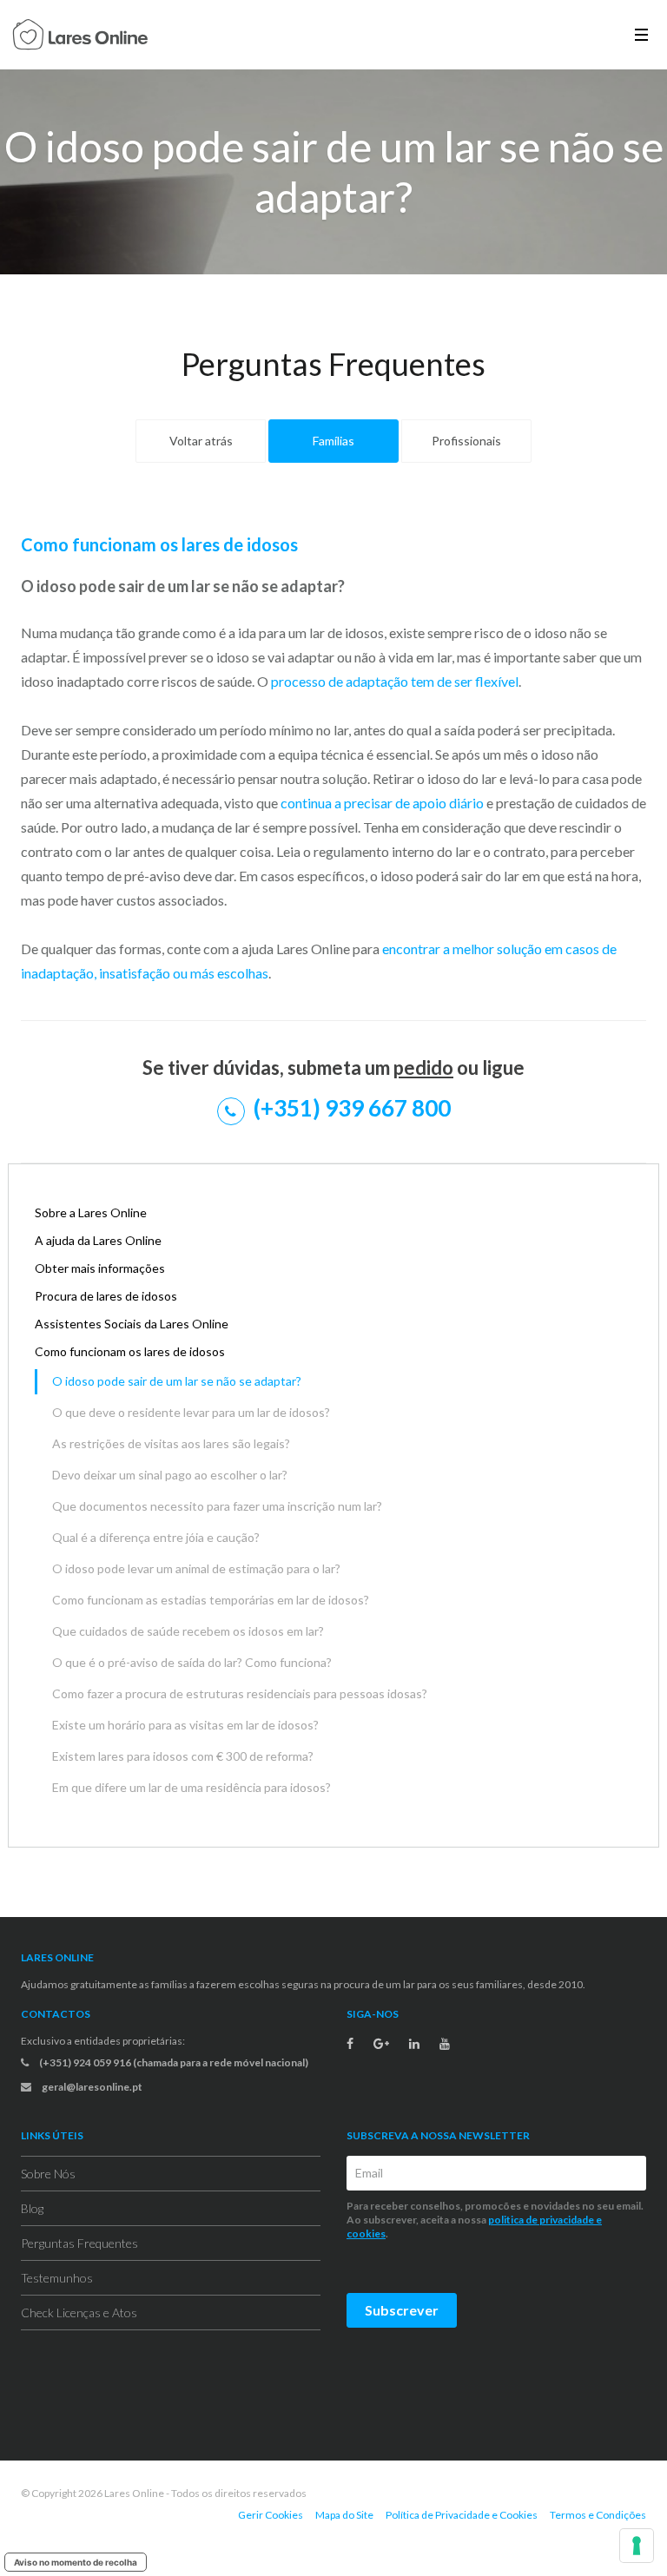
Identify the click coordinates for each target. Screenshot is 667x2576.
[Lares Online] (80, 36)
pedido (423, 1067)
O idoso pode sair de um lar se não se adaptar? (177, 1381)
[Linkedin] (414, 2044)
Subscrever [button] (402, 2310)
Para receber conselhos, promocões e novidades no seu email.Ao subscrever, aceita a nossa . (495, 2220)
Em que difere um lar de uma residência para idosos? (192, 1787)
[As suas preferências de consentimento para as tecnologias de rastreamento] (637, 2546)
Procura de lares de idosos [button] (106, 1296)
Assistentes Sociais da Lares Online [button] (132, 1324)
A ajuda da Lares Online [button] (98, 1240)
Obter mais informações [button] (100, 1268)
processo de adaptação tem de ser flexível (393, 681)
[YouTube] (445, 2044)
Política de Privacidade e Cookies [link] (462, 2515)
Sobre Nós (48, 2174)
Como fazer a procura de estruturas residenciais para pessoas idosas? (240, 1693)
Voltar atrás (201, 441)
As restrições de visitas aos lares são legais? (171, 1443)
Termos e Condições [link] (598, 2515)
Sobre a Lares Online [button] (91, 1212)
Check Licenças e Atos (79, 2312)
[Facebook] (350, 2044)
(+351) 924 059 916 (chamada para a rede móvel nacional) (173, 2062)
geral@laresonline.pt (91, 2087)
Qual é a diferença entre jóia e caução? (156, 1537)
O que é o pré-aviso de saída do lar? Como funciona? (192, 1662)
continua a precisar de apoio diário (382, 803)
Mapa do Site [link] (344, 2515)
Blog (32, 2208)
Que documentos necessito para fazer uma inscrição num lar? (217, 1506)
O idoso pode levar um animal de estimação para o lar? (196, 1568)
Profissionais (466, 441)
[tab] (333, 1213)
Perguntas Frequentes (79, 2243)
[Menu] (641, 34)
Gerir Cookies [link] (271, 2515)
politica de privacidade (541, 2220)
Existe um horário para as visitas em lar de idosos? (185, 1725)
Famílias (333, 441)
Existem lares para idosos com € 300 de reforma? (183, 1756)
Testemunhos (57, 2278)
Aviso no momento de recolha (76, 2562)
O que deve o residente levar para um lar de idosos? (191, 1412)
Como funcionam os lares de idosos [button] (130, 1351)
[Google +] (381, 2044)
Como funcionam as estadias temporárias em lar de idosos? (211, 1600)
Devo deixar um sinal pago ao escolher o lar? (170, 1475)
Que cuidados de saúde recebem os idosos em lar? (188, 1631)
